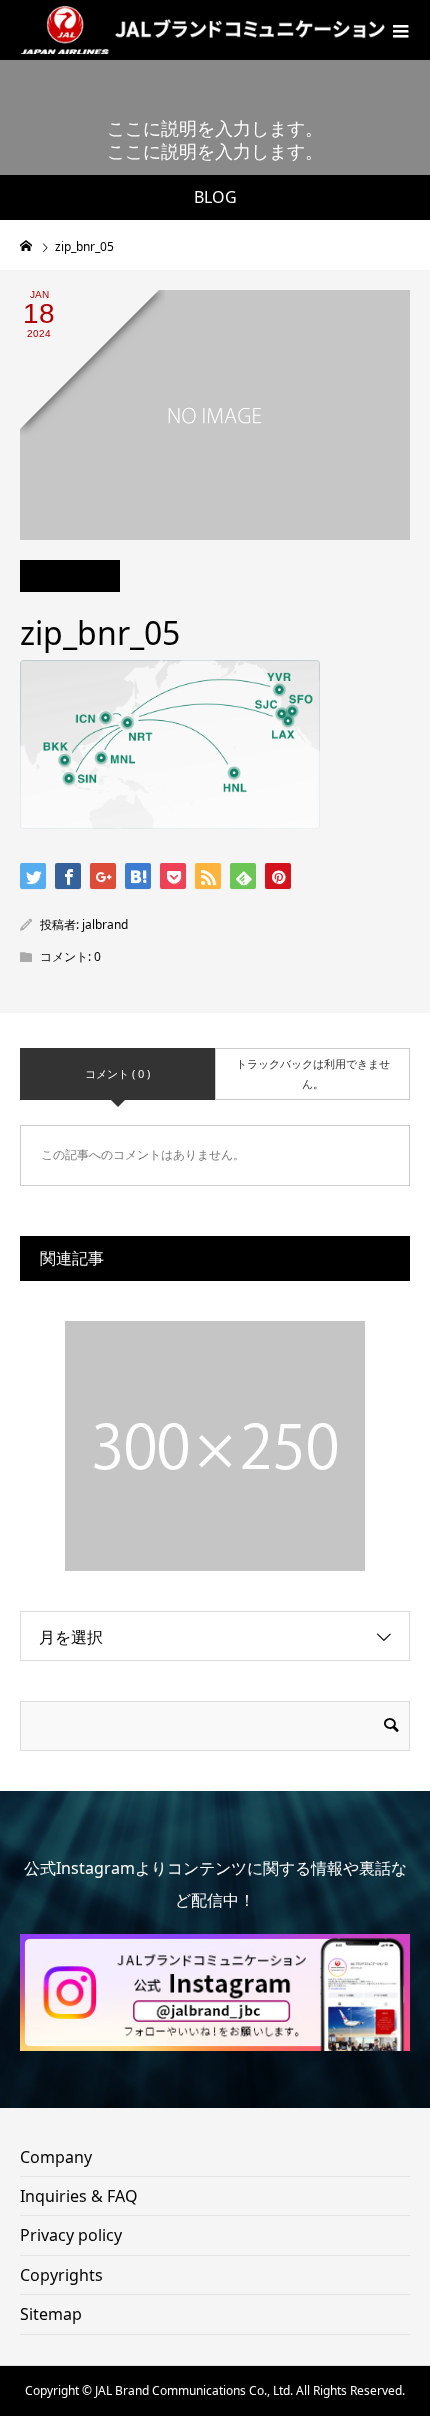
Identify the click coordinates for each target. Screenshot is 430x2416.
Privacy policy (71, 2235)
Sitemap (51, 2314)
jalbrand (105, 924)
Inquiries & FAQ (79, 2196)
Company (56, 2157)
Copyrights (61, 2275)
